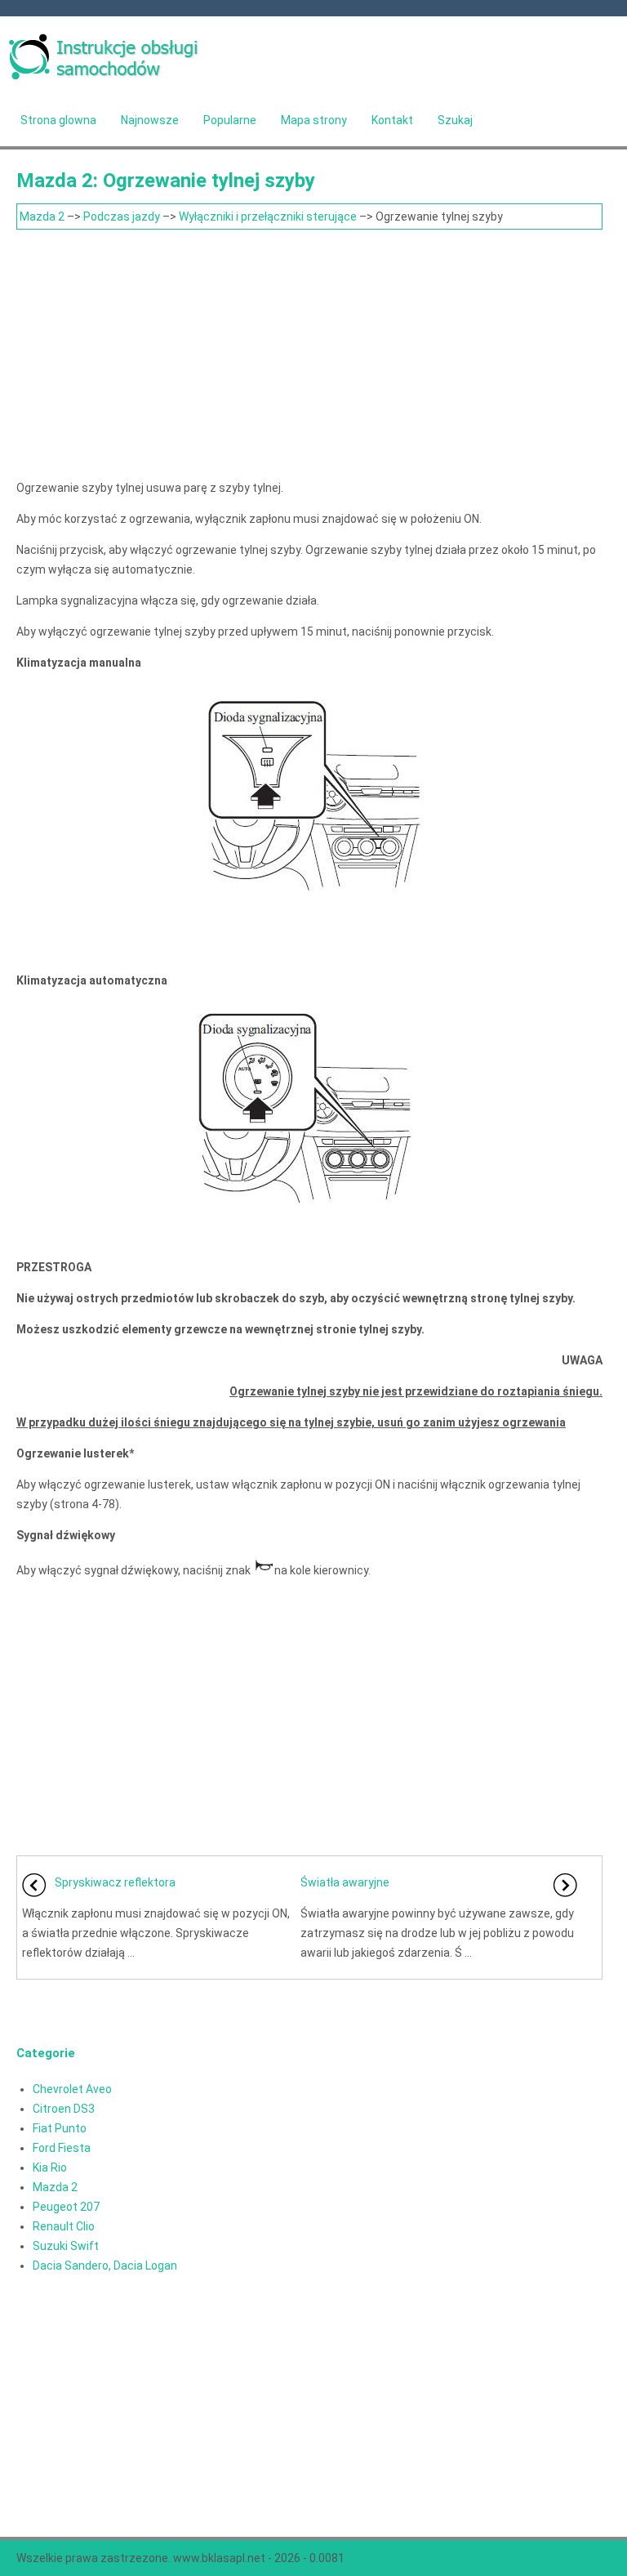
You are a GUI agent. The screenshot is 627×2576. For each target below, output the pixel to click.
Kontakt (392, 120)
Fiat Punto (60, 2128)
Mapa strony (314, 120)
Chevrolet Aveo (72, 2089)
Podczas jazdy (122, 217)
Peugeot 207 (66, 2207)
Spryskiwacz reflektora (115, 1882)
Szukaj (455, 120)
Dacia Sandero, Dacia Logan (105, 2266)
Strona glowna (58, 120)
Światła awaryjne (345, 1882)
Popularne (230, 120)
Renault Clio (64, 2226)
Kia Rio (50, 2168)
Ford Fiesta (62, 2148)
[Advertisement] (309, 352)
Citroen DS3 (64, 2109)
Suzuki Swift (66, 2246)
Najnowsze (150, 120)
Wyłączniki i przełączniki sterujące (268, 217)
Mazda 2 (42, 217)
